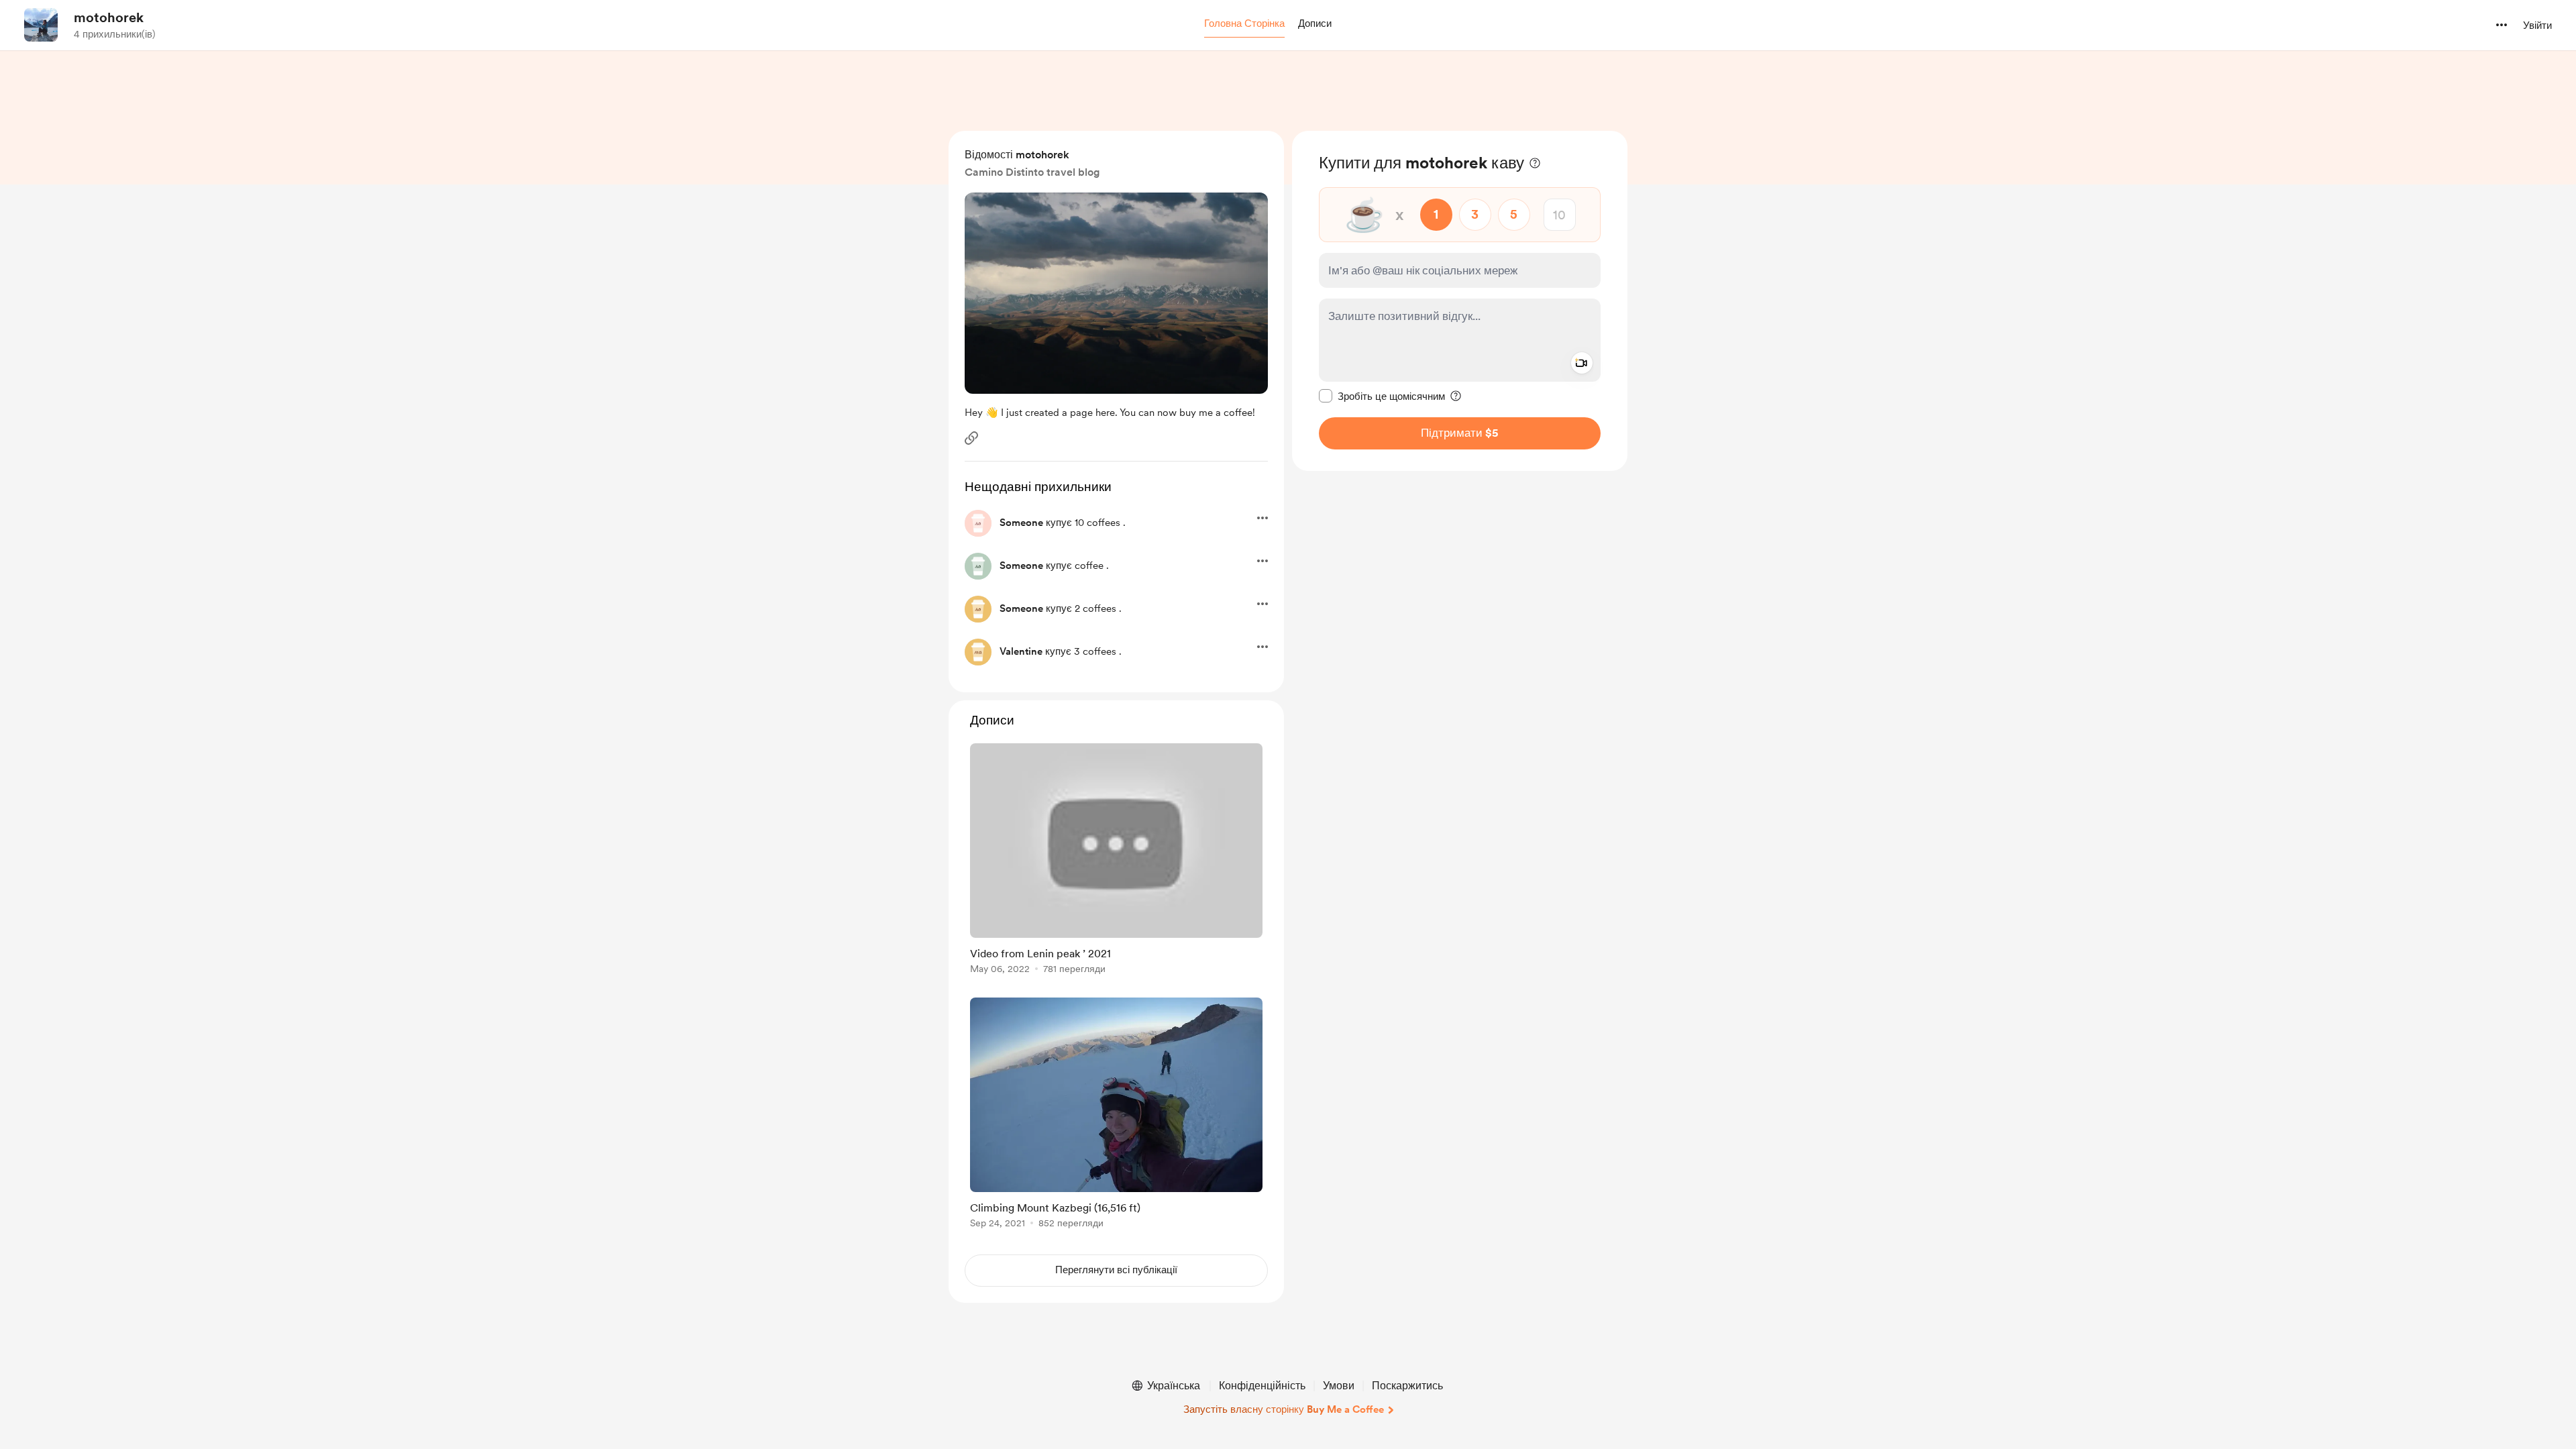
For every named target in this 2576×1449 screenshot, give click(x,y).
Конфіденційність (1262, 1386)
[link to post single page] (1116, 861)
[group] (1116, 861)
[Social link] (971, 438)
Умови (1339, 1386)
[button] (1244, 24)
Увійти (2537, 25)
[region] (1460, 301)
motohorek (109, 17)
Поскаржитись (1407, 1386)
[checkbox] (1382, 396)
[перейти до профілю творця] (41, 25)
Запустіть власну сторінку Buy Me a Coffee (1284, 1409)
